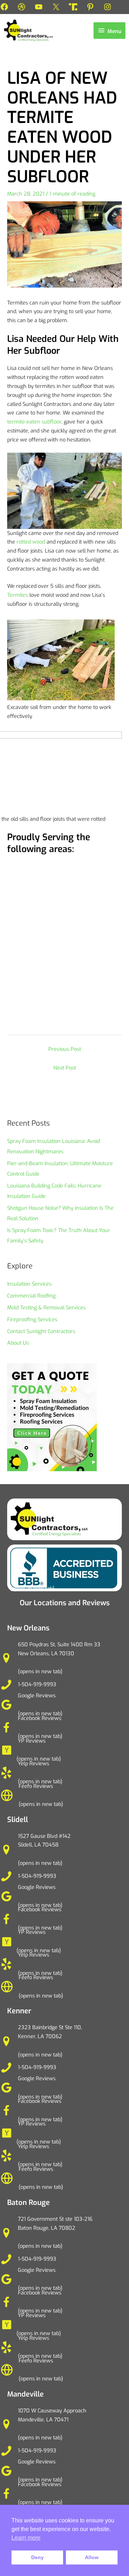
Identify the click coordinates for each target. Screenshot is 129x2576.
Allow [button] (92, 2557)
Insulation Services (29, 1284)
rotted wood (31, 542)
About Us (18, 1343)
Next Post (65, 1068)
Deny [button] (37, 2557)
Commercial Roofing (31, 1296)
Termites (18, 595)
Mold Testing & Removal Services (46, 1308)
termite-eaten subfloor (34, 422)
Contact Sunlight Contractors (41, 1331)
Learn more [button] (26, 2538)
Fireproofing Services (32, 1319)
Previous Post (65, 1049)
